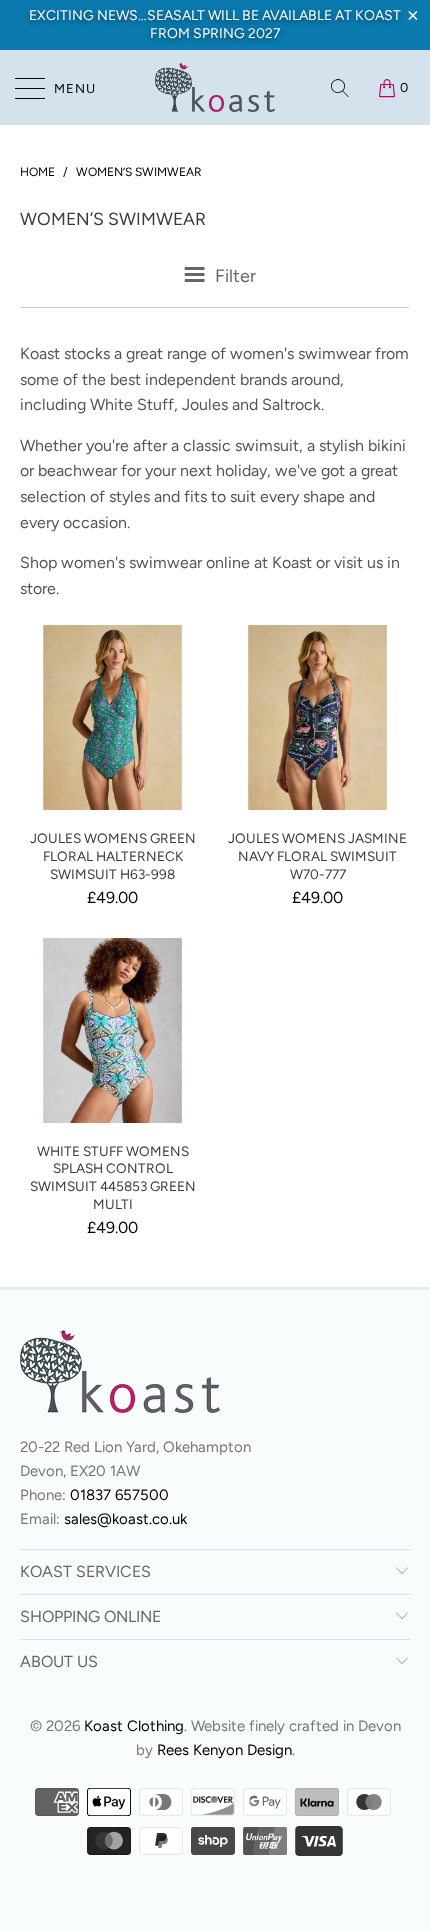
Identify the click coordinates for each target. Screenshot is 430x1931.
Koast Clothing (134, 1726)
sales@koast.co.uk (125, 1519)
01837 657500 (119, 1495)
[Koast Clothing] (215, 87)
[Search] (341, 88)
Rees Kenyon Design (224, 1750)
